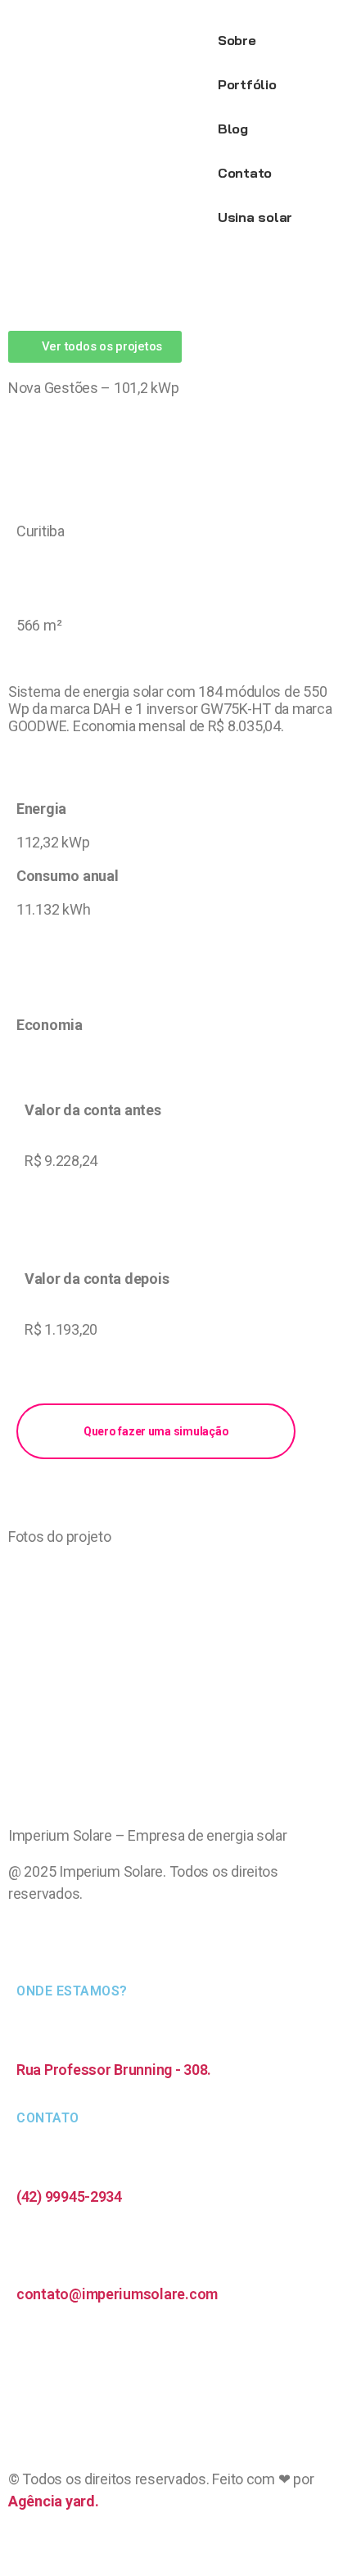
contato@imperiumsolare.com (117, 2294)
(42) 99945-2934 (69, 2196)
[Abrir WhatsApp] (311, 2535)
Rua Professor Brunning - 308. (114, 2070)
